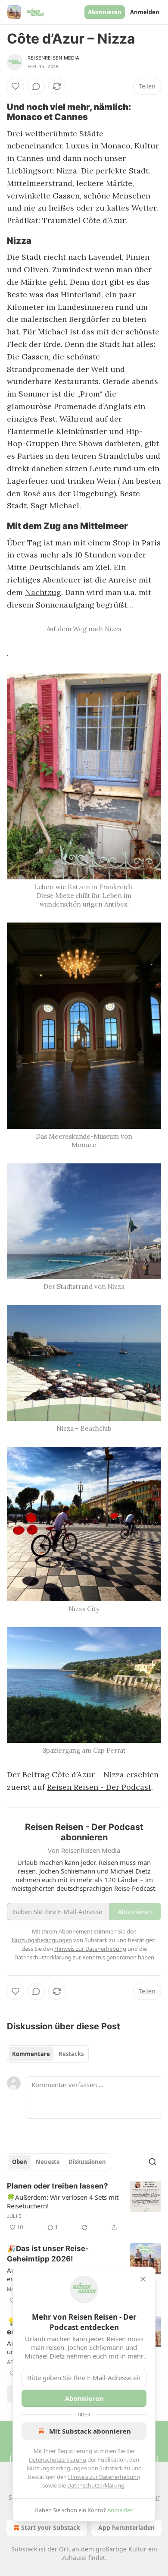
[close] (143, 2279)
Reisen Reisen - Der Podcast (99, 1787)
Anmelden (145, 12)
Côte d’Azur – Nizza (88, 1775)
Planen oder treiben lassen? (58, 2186)
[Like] (16, 86)
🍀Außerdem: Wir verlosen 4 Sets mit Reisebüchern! (63, 2201)
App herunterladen (126, 2527)
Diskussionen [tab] (87, 2162)
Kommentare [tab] (31, 2054)
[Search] (152, 2162)
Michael (64, 505)
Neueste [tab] (48, 2162)
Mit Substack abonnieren (90, 2431)
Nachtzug (43, 592)
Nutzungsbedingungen (57, 2468)
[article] (84, 2207)
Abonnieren (105, 12)
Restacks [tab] (71, 2054)
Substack (24, 2549)
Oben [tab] (20, 2162)
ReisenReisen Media (54, 58)
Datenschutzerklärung (58, 2459)
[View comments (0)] (36, 86)
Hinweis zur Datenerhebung (104, 2477)
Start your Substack (51, 2527)
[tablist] (48, 2054)
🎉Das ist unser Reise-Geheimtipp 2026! (48, 2254)
